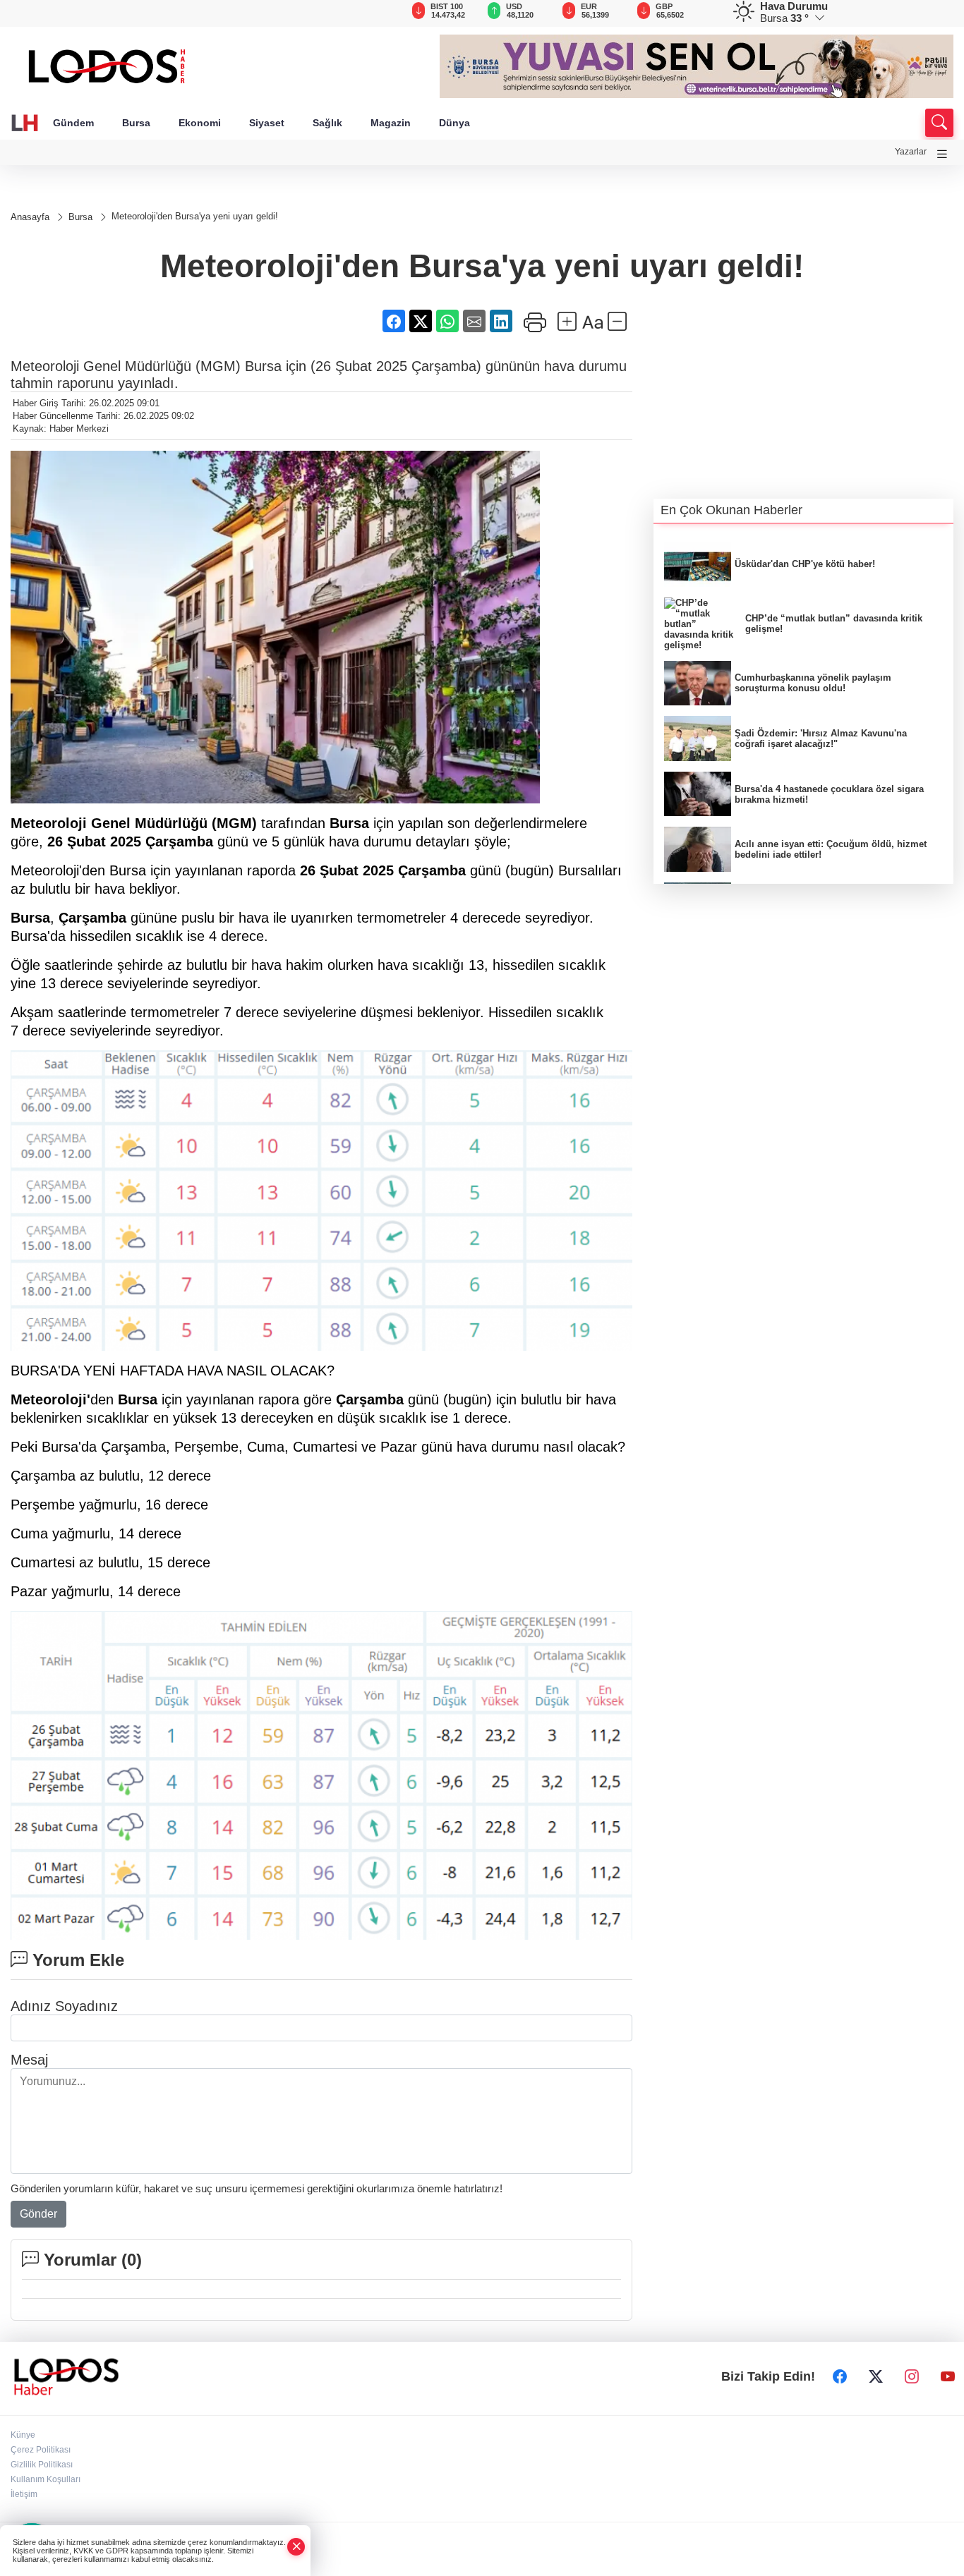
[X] (876, 2376)
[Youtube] (948, 2376)
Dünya (454, 123)
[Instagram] (912, 2376)
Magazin (391, 123)
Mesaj (29, 2060)
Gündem (73, 123)
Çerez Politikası (41, 2450)
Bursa (136, 123)
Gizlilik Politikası (42, 2465)
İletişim (24, 2494)
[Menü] (942, 154)
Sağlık (327, 123)
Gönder (38, 2214)
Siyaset (267, 123)
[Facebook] (840, 2376)
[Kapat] (296, 2547)
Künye (23, 2435)
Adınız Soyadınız (64, 2006)
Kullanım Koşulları (46, 2479)
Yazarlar (911, 152)
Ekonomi (200, 123)
